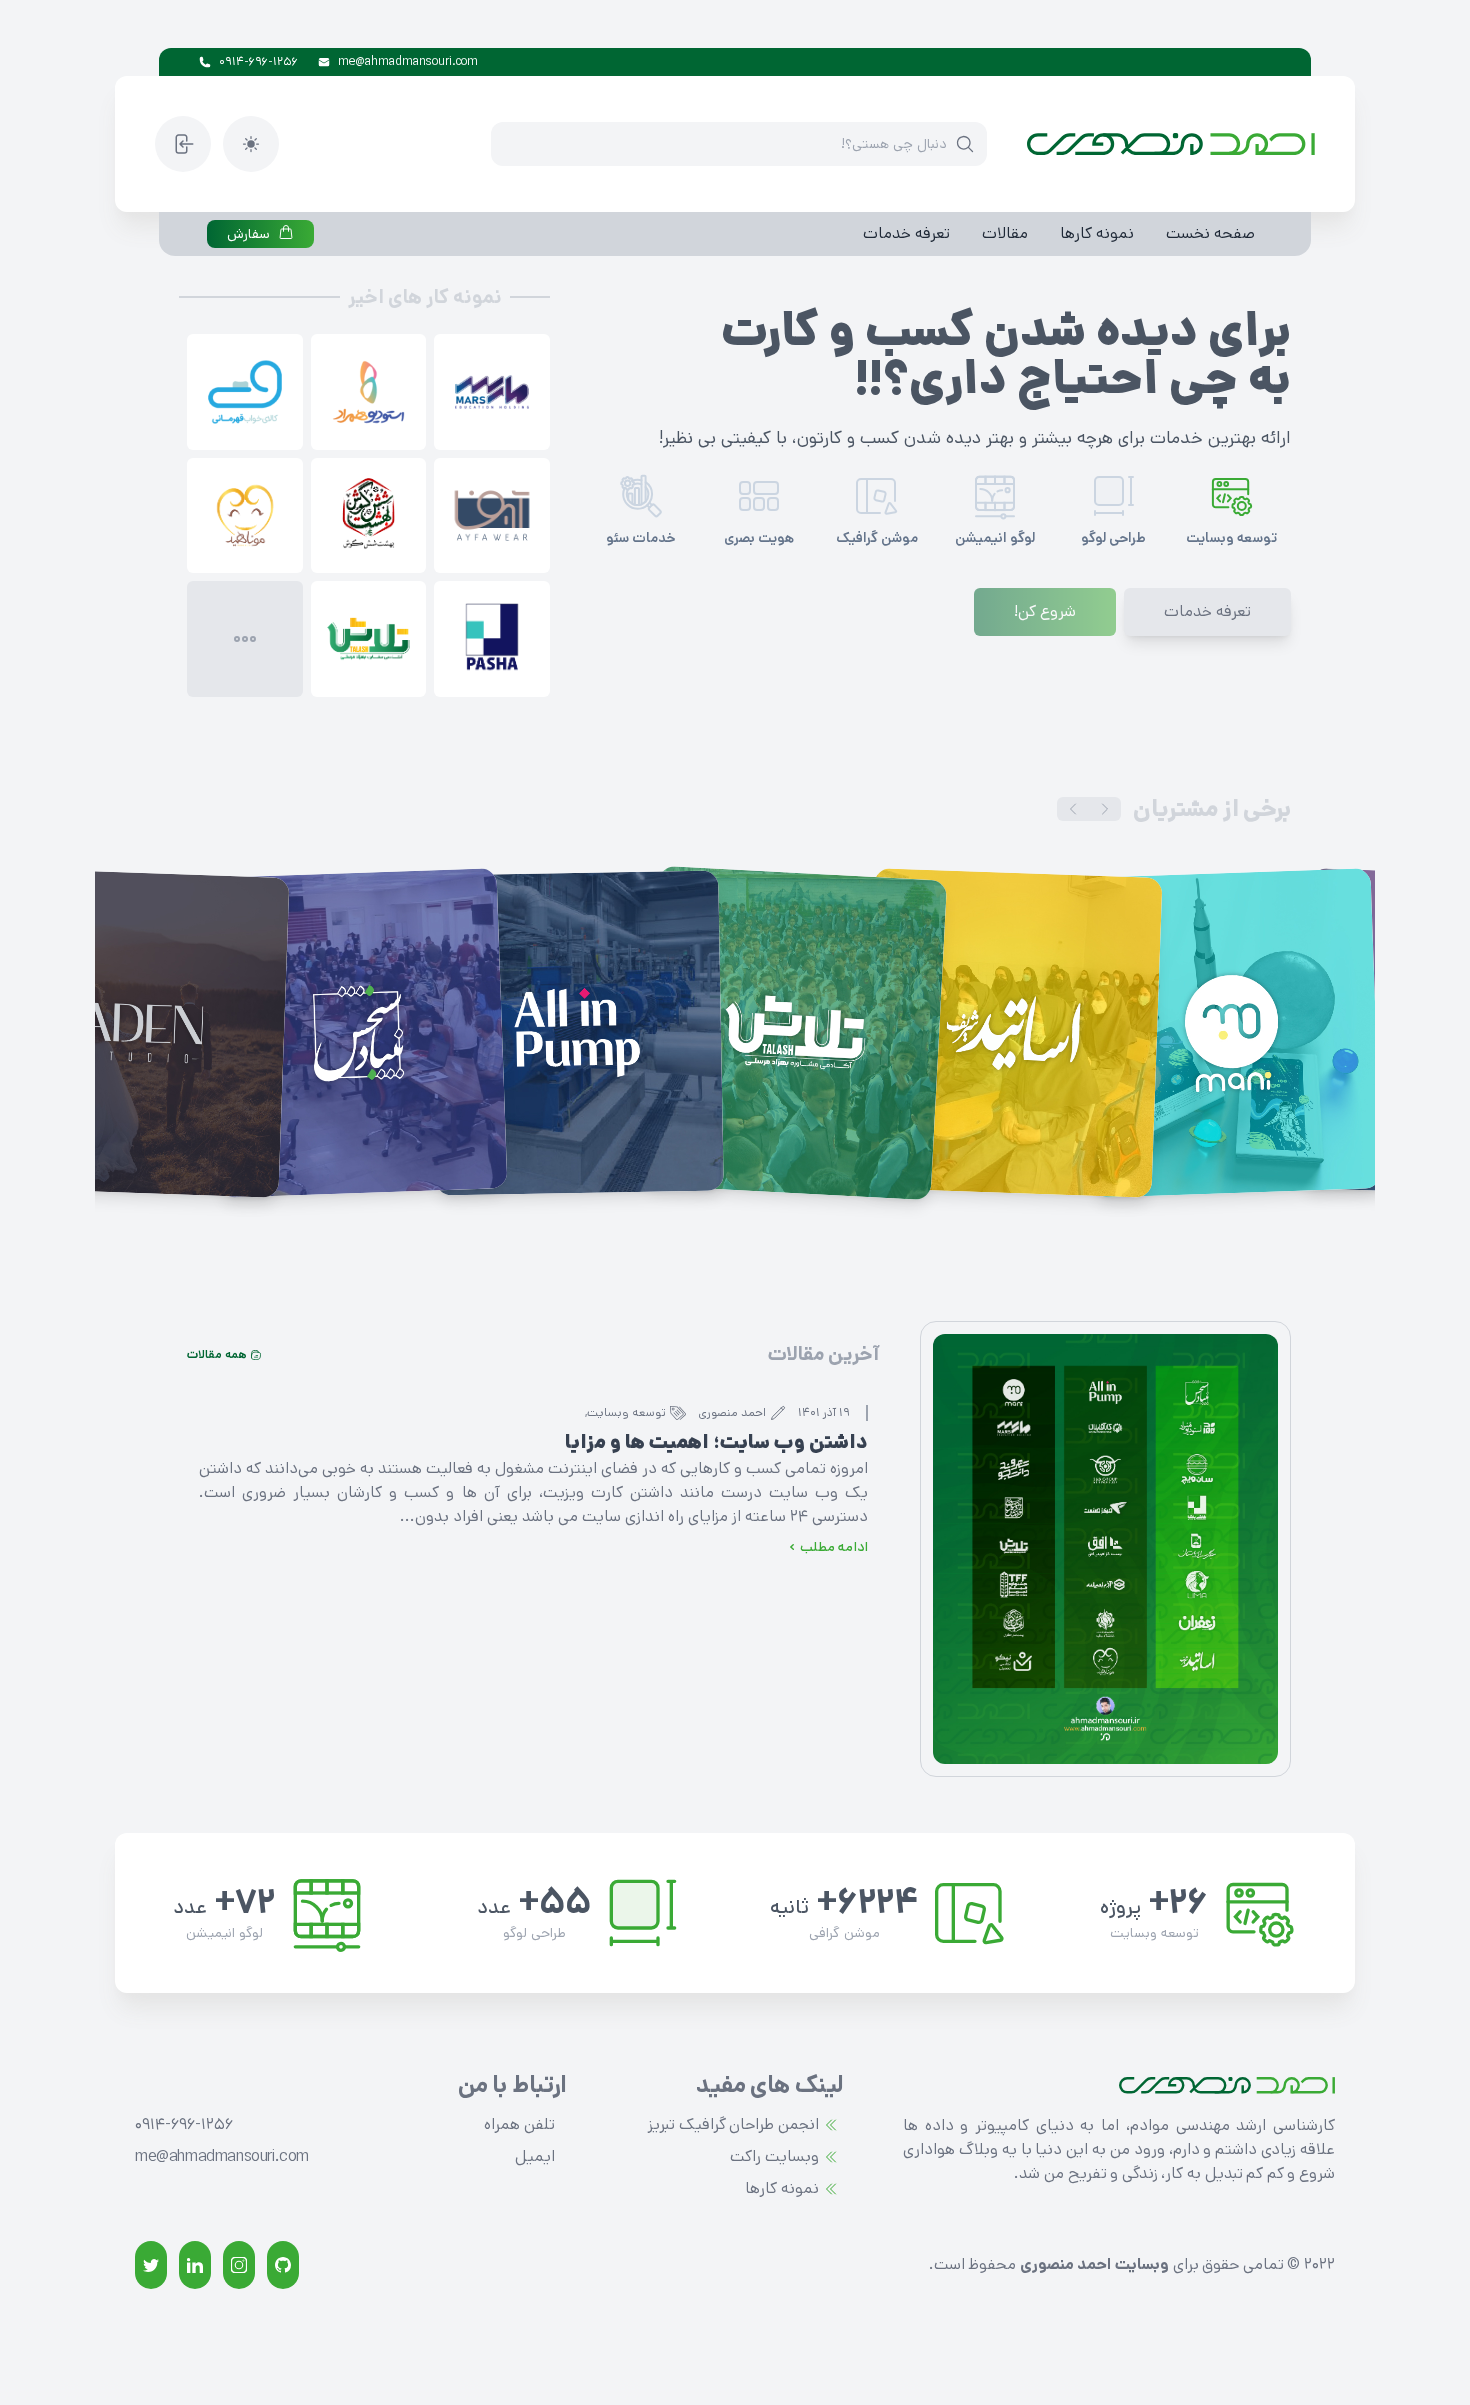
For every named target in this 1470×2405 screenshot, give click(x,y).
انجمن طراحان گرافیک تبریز (733, 2124)
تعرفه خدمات (906, 233)
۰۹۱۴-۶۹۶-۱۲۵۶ (258, 61)
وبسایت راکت (774, 2156)
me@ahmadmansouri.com (408, 61)
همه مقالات (217, 1354)
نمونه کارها (1097, 233)
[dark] (251, 144)
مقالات (1005, 233)
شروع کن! (1045, 611)
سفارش (248, 234)
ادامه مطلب (834, 1547)
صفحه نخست (1210, 233)
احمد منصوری (732, 1413)
